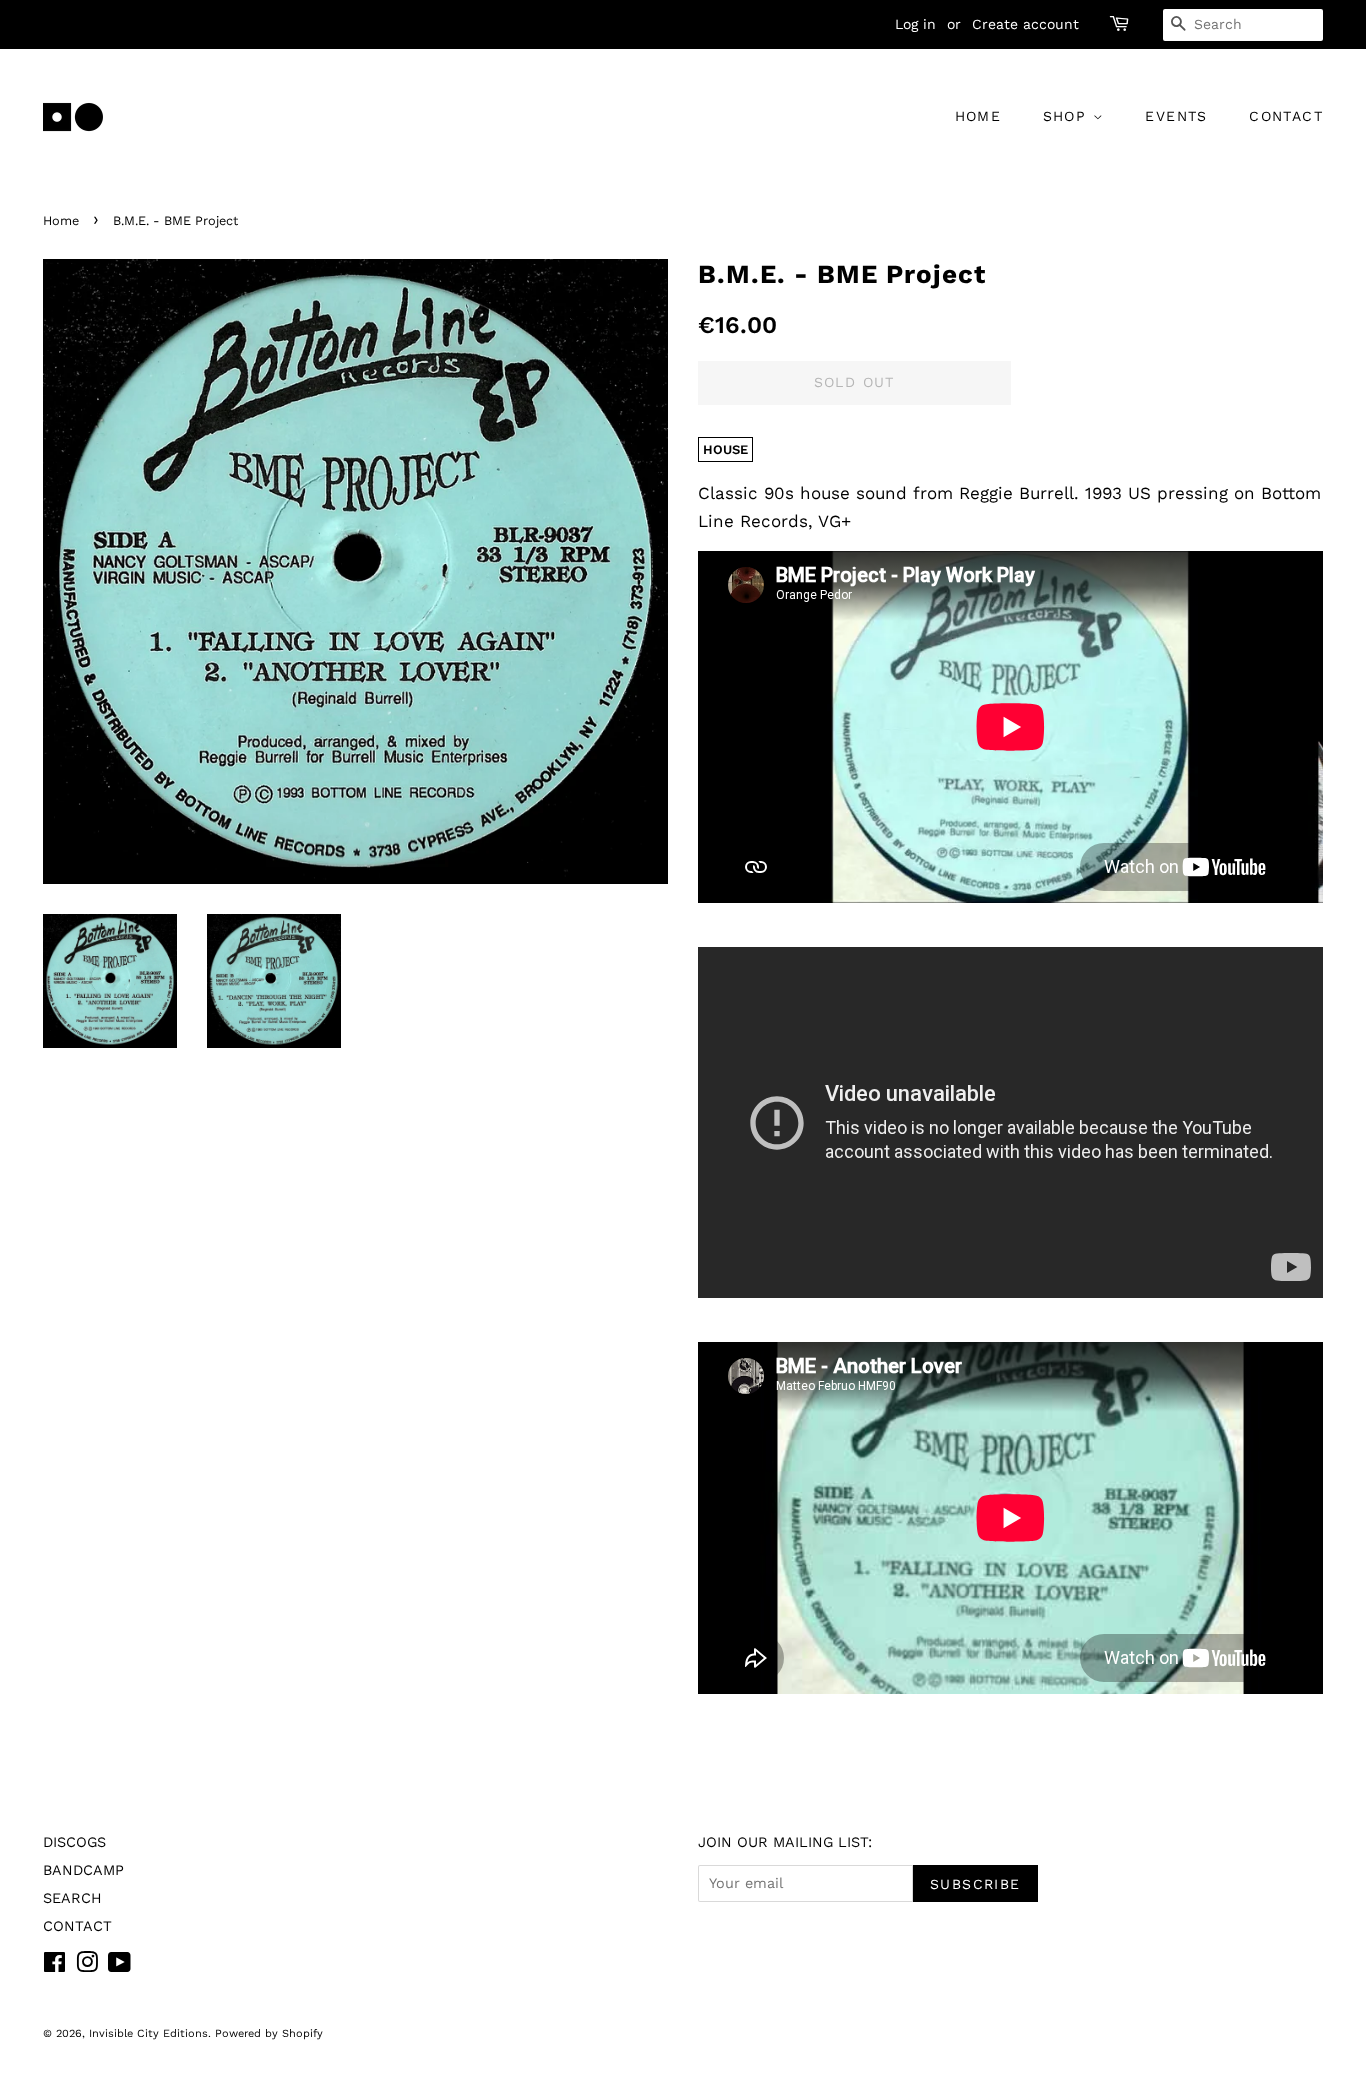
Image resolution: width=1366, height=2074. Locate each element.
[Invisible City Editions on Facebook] (54, 1966)
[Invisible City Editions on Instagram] (87, 1966)
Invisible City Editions (148, 2033)
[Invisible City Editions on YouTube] (119, 1966)
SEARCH (72, 1898)
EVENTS (1176, 116)
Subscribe (975, 1884)
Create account (1025, 24)
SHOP (1068, 116)
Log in (915, 24)
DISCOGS (74, 1842)
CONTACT (1286, 116)
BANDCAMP (83, 1870)
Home (61, 220)
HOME (978, 116)
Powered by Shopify (269, 2033)
